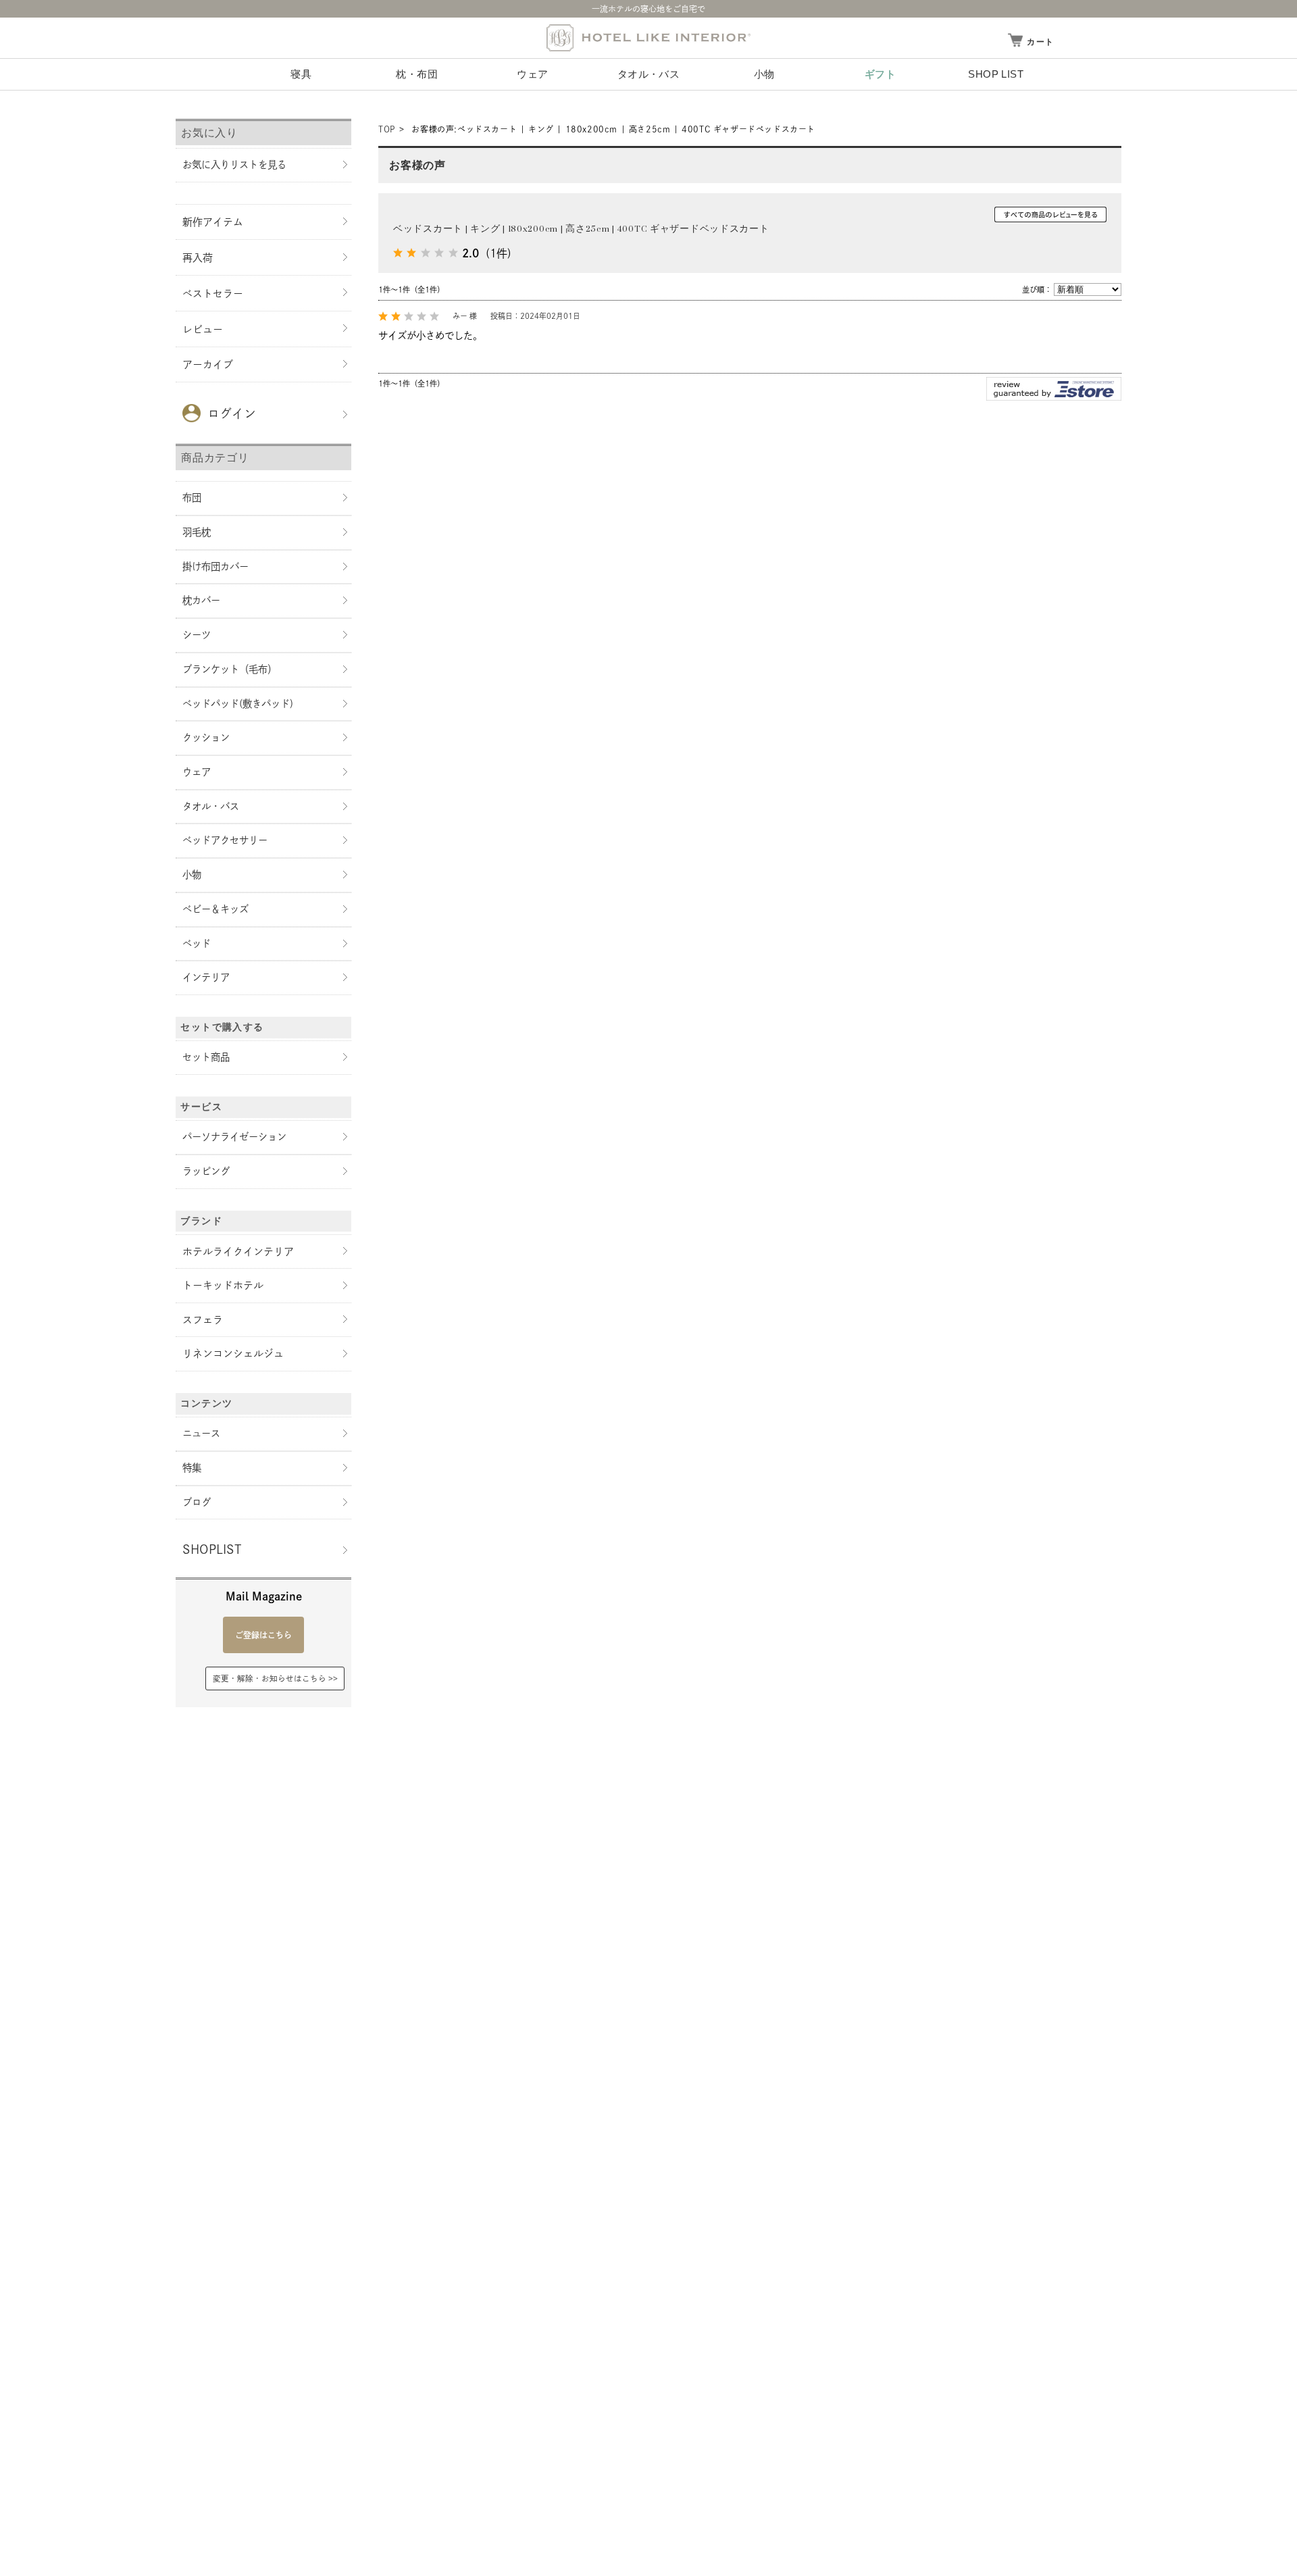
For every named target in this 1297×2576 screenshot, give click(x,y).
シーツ (197, 635)
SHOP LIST (996, 74)
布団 (192, 498)
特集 (192, 1468)
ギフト (880, 74)
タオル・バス (648, 74)
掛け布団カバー (215, 566)
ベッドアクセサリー (225, 840)
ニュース (201, 1433)
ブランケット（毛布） (230, 669)
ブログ (197, 1502)
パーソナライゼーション (234, 1137)
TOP (387, 129)
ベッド (197, 943)
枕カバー (201, 600)
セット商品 (206, 1057)
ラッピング (206, 1171)
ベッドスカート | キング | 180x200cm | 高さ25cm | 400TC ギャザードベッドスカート (581, 229)
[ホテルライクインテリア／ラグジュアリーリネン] (648, 38)
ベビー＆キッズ (215, 909)
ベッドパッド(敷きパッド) (238, 704)
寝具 (301, 74)
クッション (206, 737)
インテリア (206, 977)
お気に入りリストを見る (234, 165)
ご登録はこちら (263, 1635)
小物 (764, 74)
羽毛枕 (197, 532)
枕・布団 (417, 74)
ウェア (532, 74)
